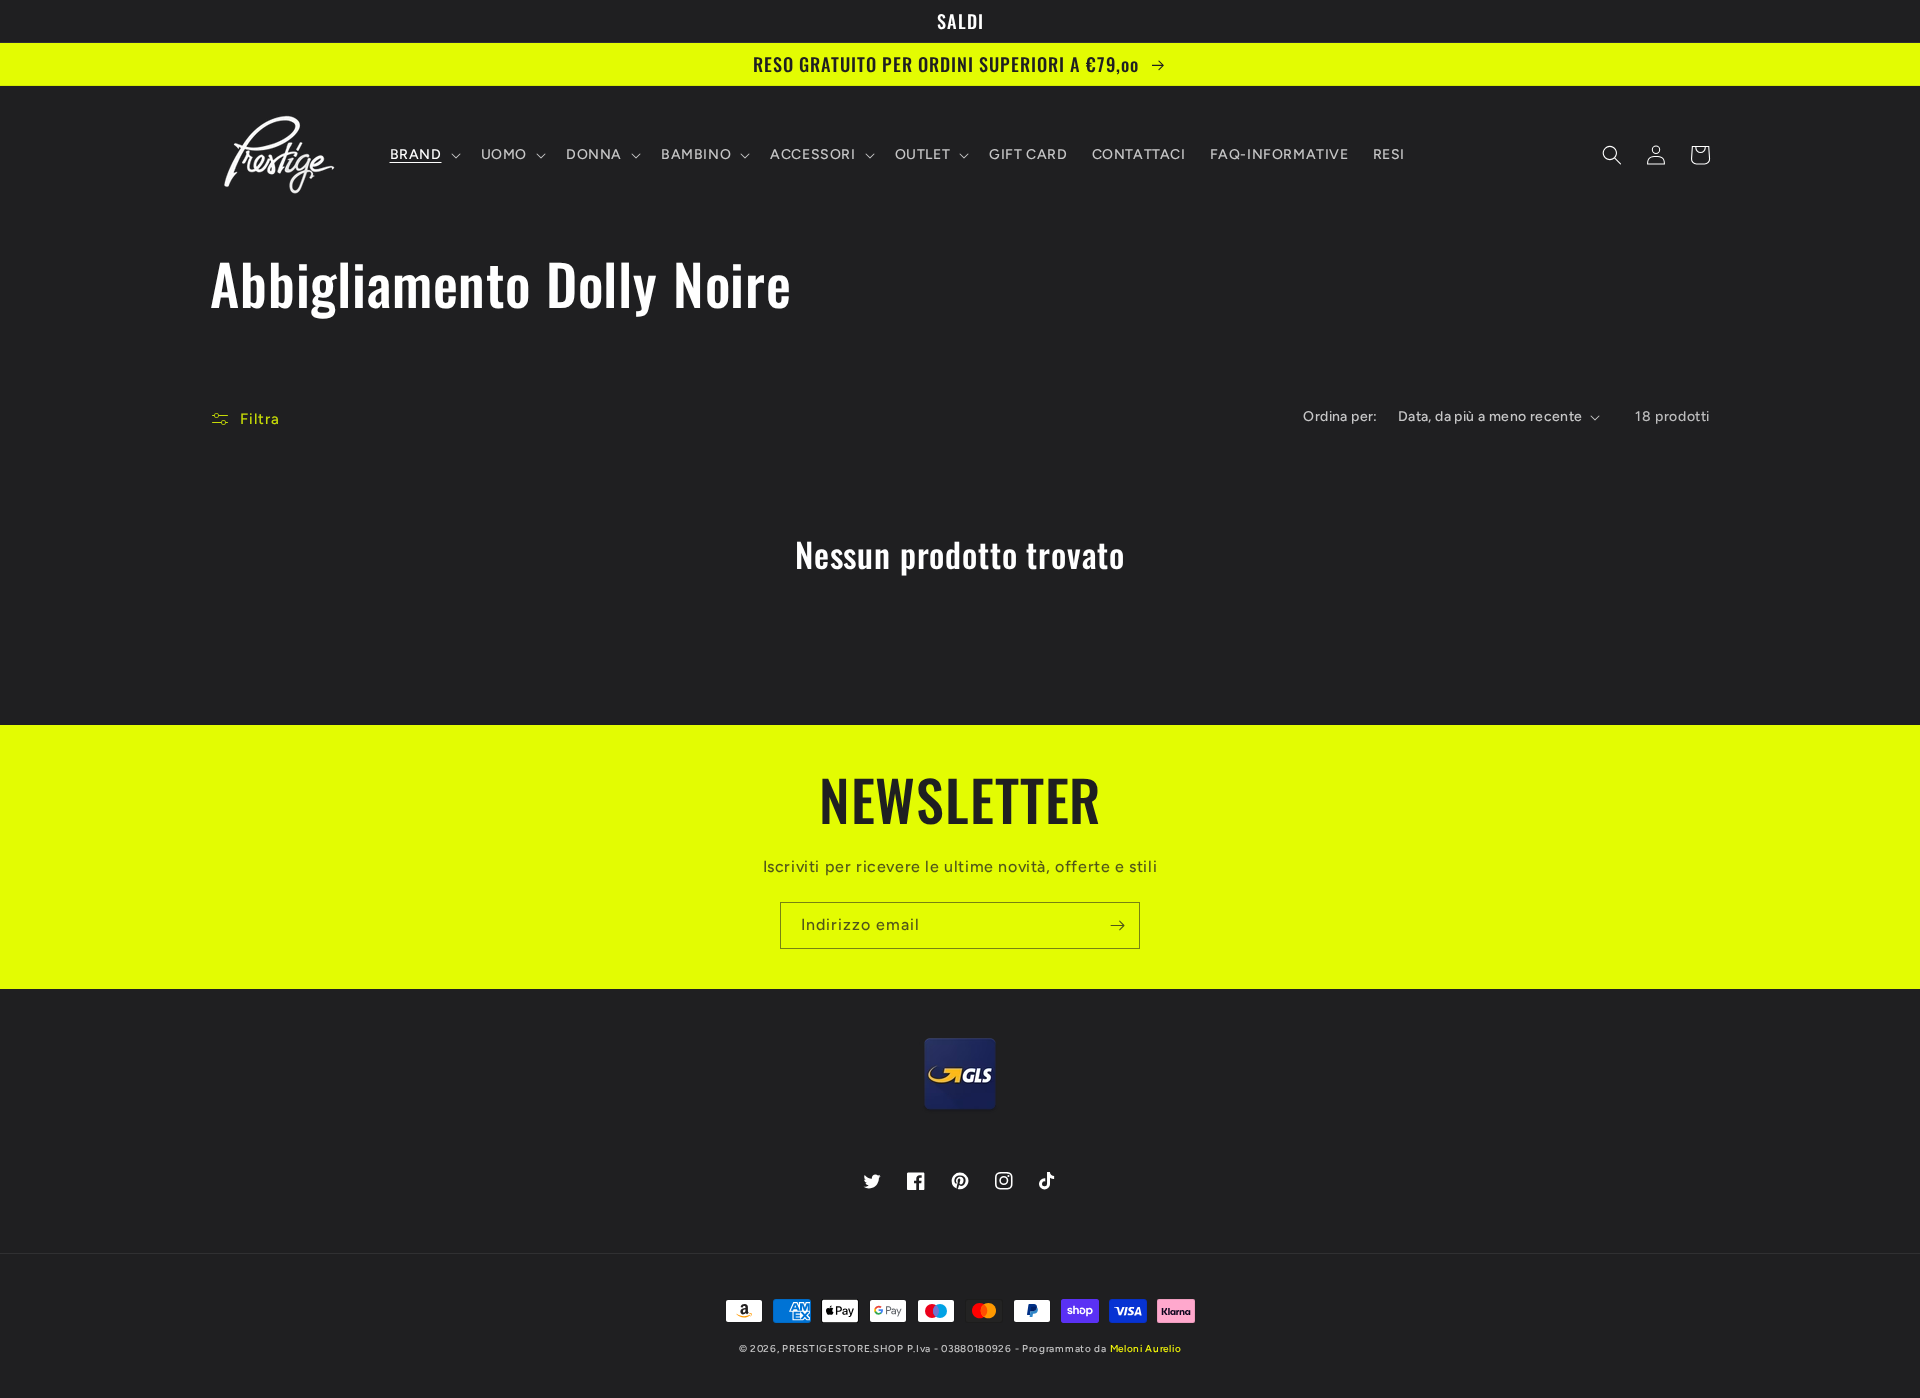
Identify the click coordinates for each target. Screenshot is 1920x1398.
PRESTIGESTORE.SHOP (843, 1348)
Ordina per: (1340, 416)
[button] (423, 155)
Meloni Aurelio (1146, 1348)
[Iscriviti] (1117, 925)
